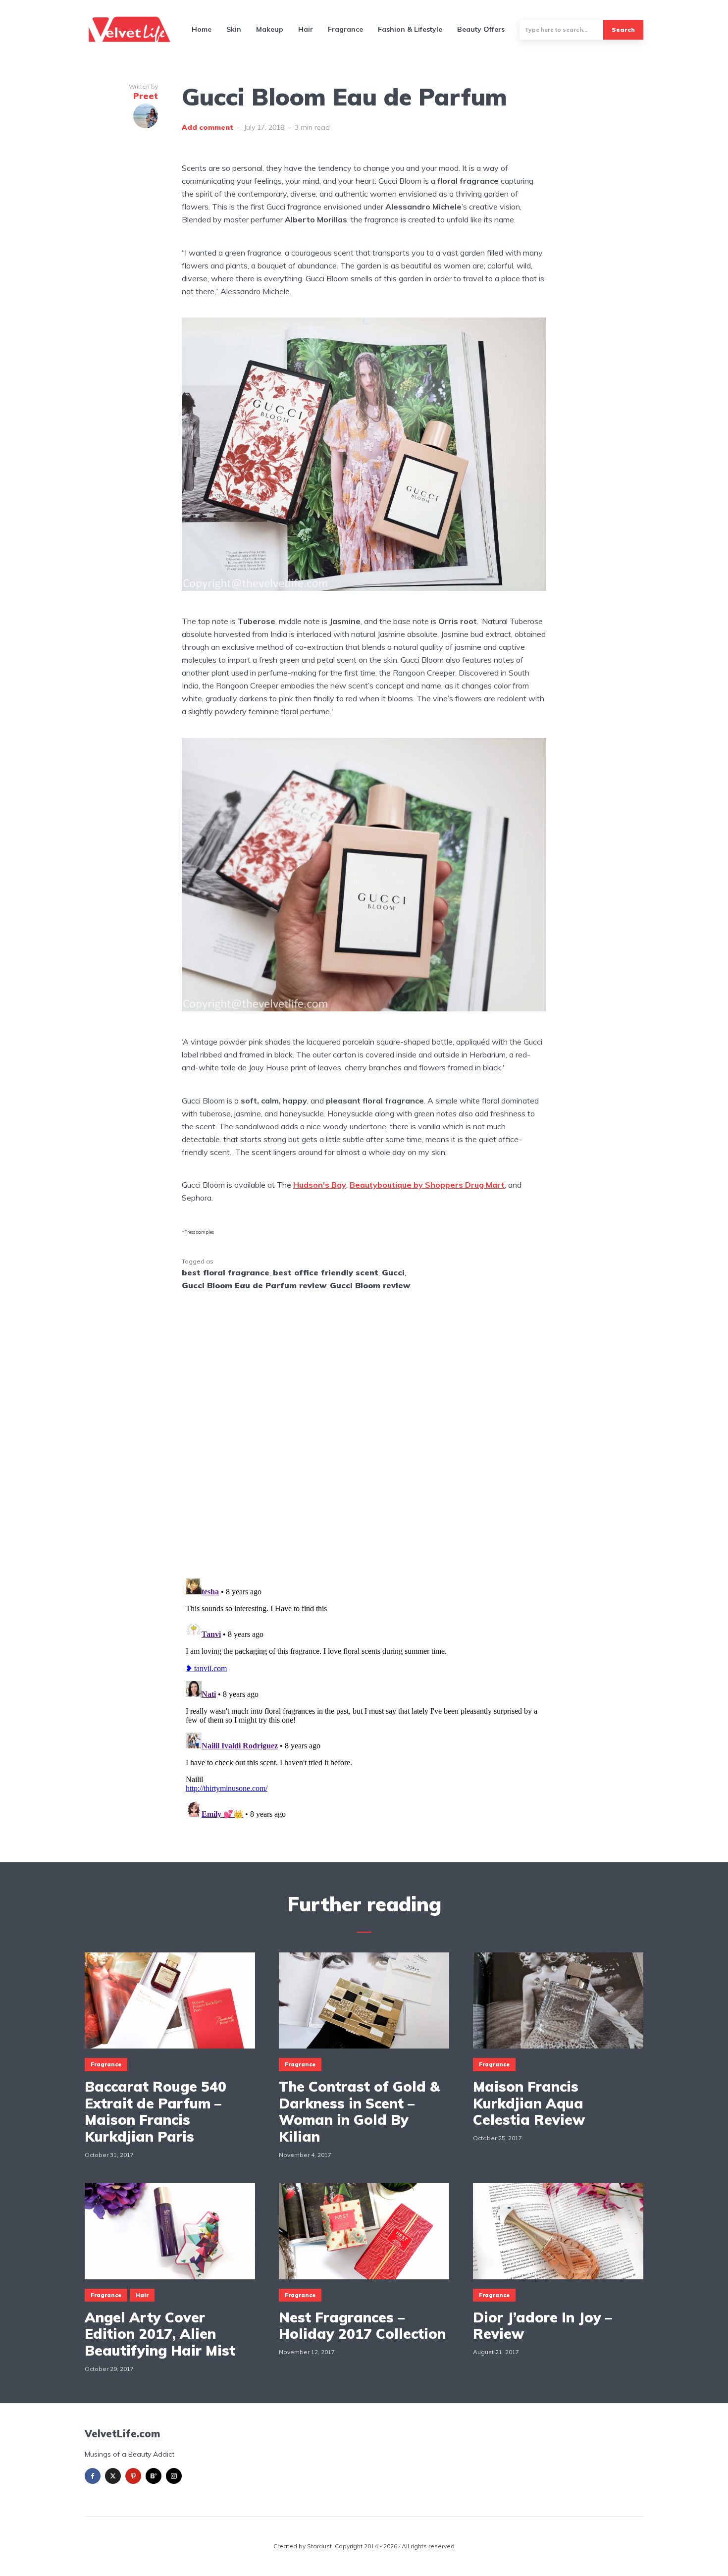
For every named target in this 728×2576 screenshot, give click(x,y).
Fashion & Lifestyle (410, 29)
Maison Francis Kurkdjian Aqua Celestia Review (529, 2103)
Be (355, 1185)
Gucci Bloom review (370, 1285)
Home (202, 29)
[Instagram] (174, 2476)
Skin (234, 29)
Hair (306, 29)
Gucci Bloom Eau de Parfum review (254, 1285)
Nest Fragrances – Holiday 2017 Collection (362, 2326)
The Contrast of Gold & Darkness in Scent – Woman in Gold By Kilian (359, 2111)
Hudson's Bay (320, 1185)
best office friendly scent (326, 1272)
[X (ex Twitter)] (113, 2476)
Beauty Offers (481, 29)
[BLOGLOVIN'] (154, 2476)
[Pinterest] (133, 2476)
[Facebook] (93, 2476)
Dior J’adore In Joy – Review (543, 2326)
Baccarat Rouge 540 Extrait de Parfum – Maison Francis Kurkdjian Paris (156, 2111)
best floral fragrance (226, 1272)
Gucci (393, 1272)
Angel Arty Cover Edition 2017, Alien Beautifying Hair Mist (160, 2334)
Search (623, 29)
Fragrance (345, 29)
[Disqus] (364, 1428)
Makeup (270, 29)
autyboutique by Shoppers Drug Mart (432, 1185)
